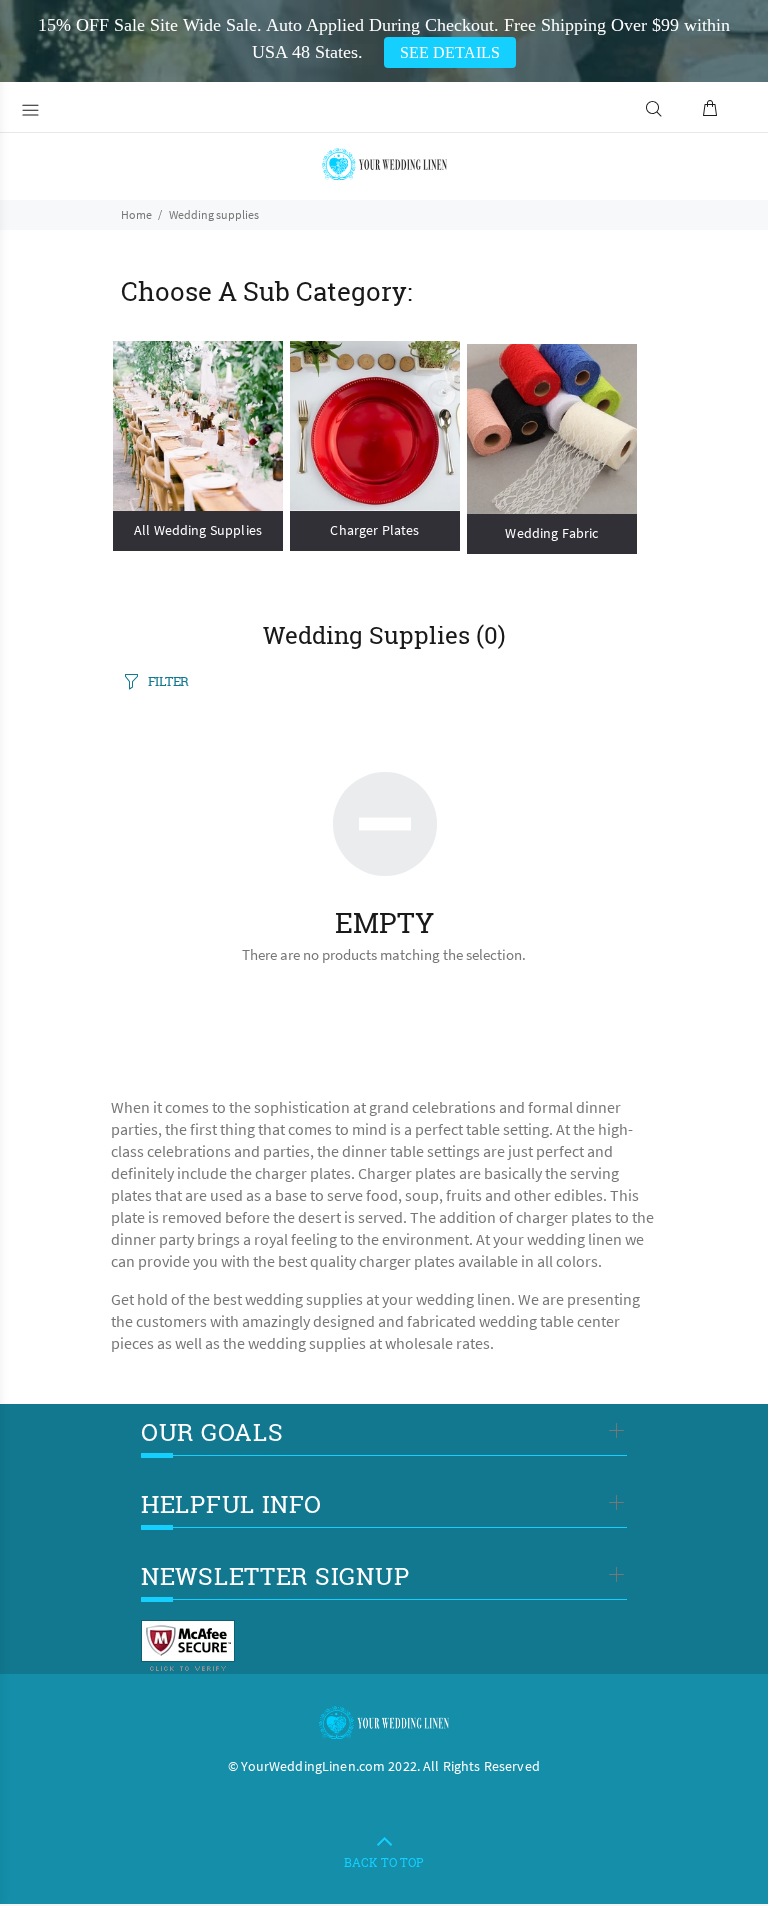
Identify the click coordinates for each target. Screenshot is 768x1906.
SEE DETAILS (450, 52)
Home (136, 214)
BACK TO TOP (384, 1862)
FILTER (168, 681)
